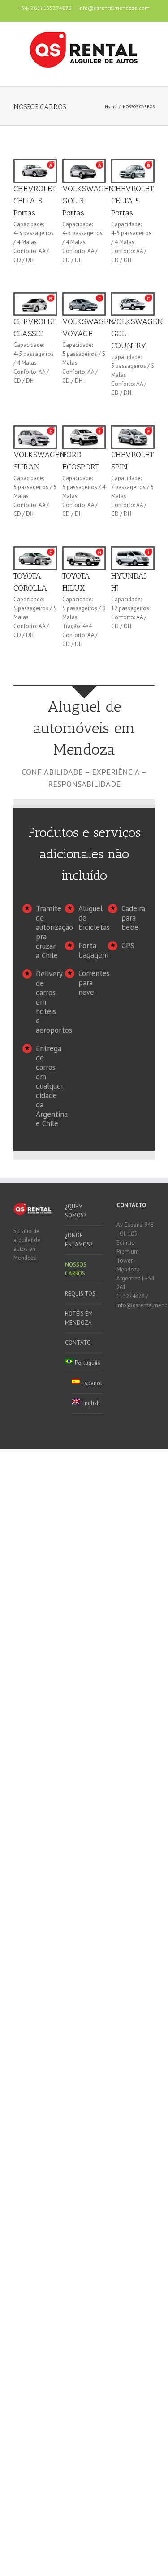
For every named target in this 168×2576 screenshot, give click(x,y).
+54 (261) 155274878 (45, 8)
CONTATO (78, 1343)
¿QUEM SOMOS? (75, 1211)
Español (92, 1383)
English (91, 1403)
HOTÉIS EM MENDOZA (79, 1318)
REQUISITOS (80, 1294)
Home (111, 107)
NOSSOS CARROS (76, 1269)
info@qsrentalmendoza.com (114, 8)
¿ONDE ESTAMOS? (79, 1240)
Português (88, 1363)
